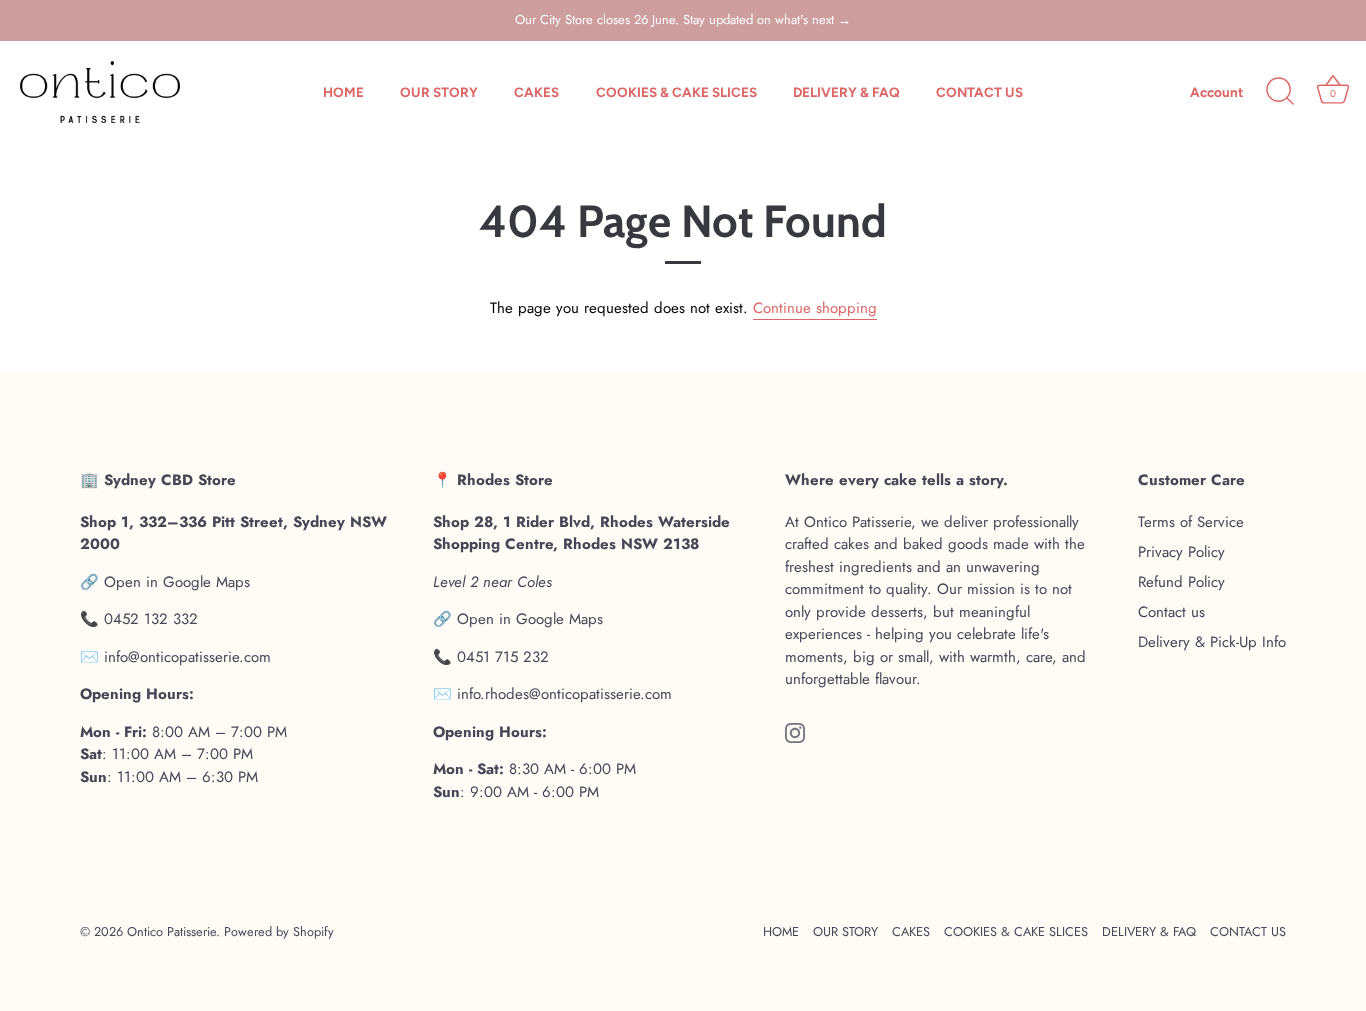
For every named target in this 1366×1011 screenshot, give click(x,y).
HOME (343, 92)
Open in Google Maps (177, 582)
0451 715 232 (503, 657)
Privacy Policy (1181, 552)
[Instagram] (795, 732)
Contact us (1171, 612)
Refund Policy (1181, 582)
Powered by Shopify (279, 931)
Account (1216, 92)
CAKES (536, 92)
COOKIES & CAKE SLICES (676, 92)
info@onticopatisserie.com (187, 657)
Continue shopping (815, 308)
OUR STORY (439, 92)
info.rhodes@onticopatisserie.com (564, 694)
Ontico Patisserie (171, 931)
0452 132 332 (151, 619)
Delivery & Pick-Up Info (1212, 642)
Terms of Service (1191, 522)
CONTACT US (979, 92)
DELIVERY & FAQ (846, 92)
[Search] (1280, 92)
